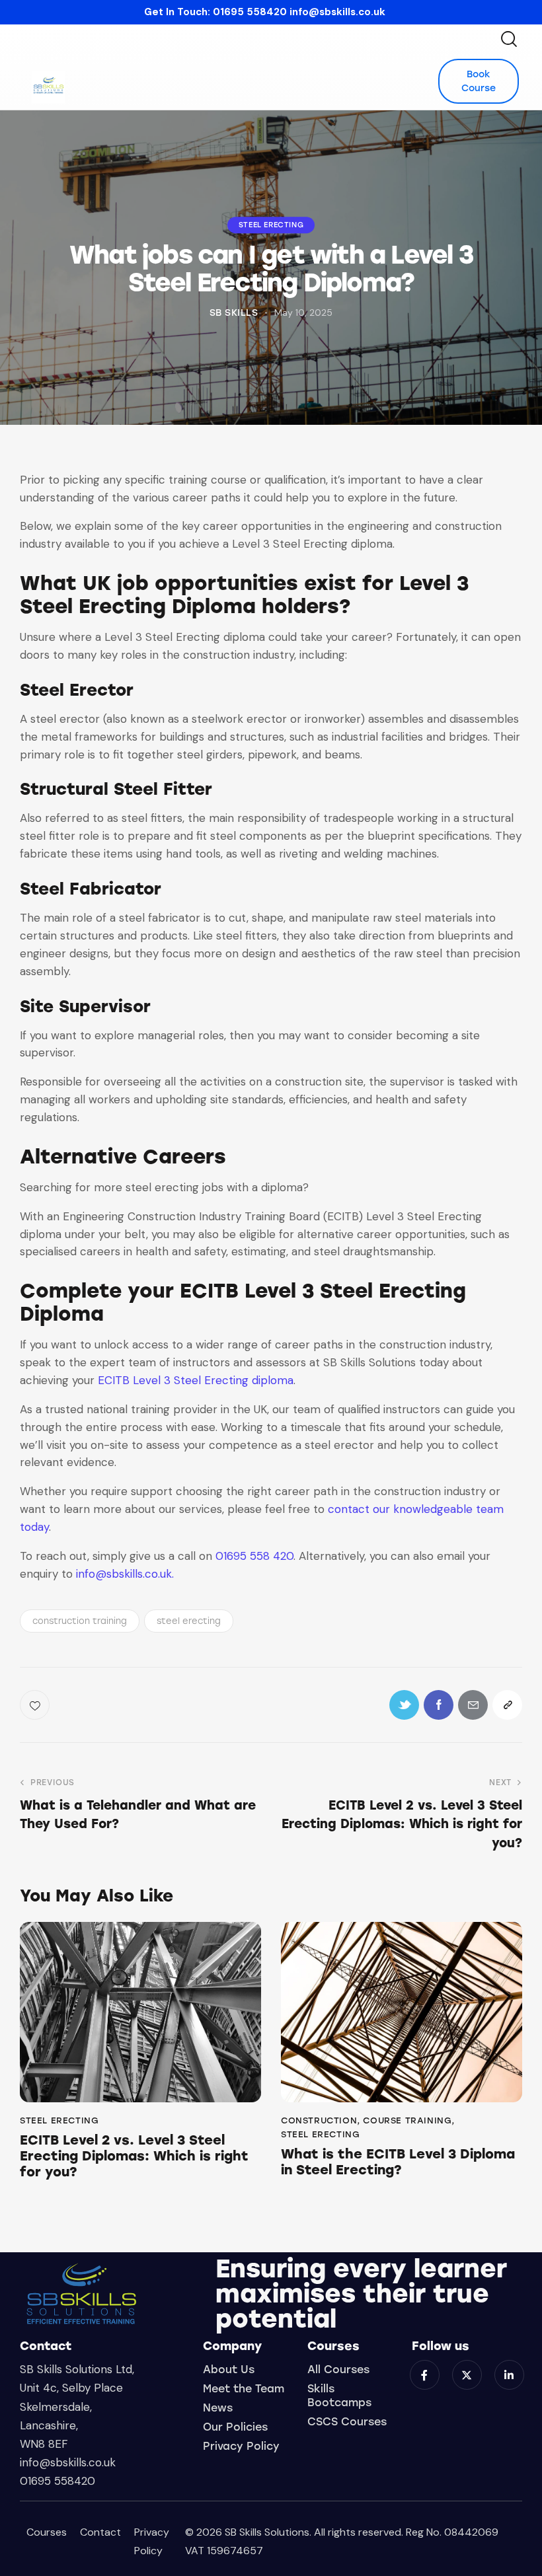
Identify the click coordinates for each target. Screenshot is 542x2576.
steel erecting (189, 1621)
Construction (319, 2120)
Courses (47, 2532)
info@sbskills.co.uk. (125, 1574)
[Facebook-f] (425, 2375)
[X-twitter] (467, 2375)
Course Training (407, 2120)
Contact (100, 2532)
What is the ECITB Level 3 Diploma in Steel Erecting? (398, 2162)
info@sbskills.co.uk (337, 12)
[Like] (36, 1705)
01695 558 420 (253, 1556)
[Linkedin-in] (509, 2375)
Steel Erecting (271, 225)
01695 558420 (250, 12)
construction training (80, 1621)
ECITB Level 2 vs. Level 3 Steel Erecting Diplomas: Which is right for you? (134, 2156)
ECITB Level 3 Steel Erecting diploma (196, 1380)
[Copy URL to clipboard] (507, 1705)
